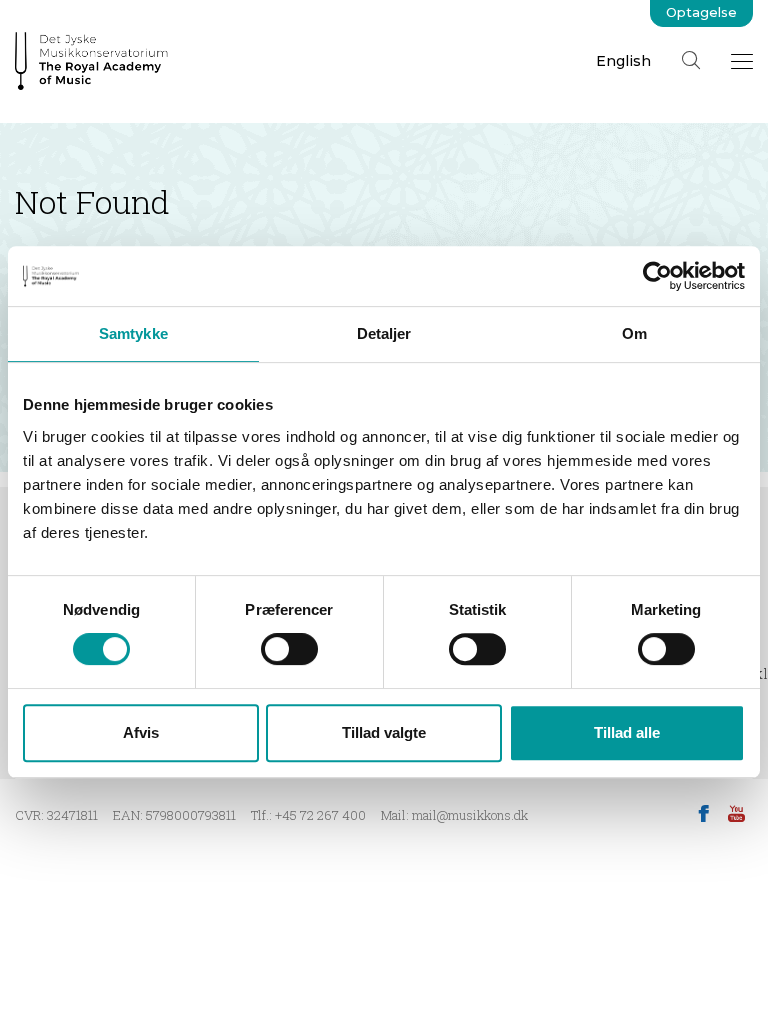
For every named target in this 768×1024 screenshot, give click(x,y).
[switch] (289, 649)
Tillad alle (627, 732)
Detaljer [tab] (384, 333)
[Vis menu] (742, 61)
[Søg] (691, 60)
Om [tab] (634, 333)
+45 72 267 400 (320, 815)
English (623, 61)
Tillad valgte (384, 732)
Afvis (141, 732)
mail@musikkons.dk (470, 815)
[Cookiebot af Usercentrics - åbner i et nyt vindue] (657, 276)
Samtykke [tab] (133, 333)
